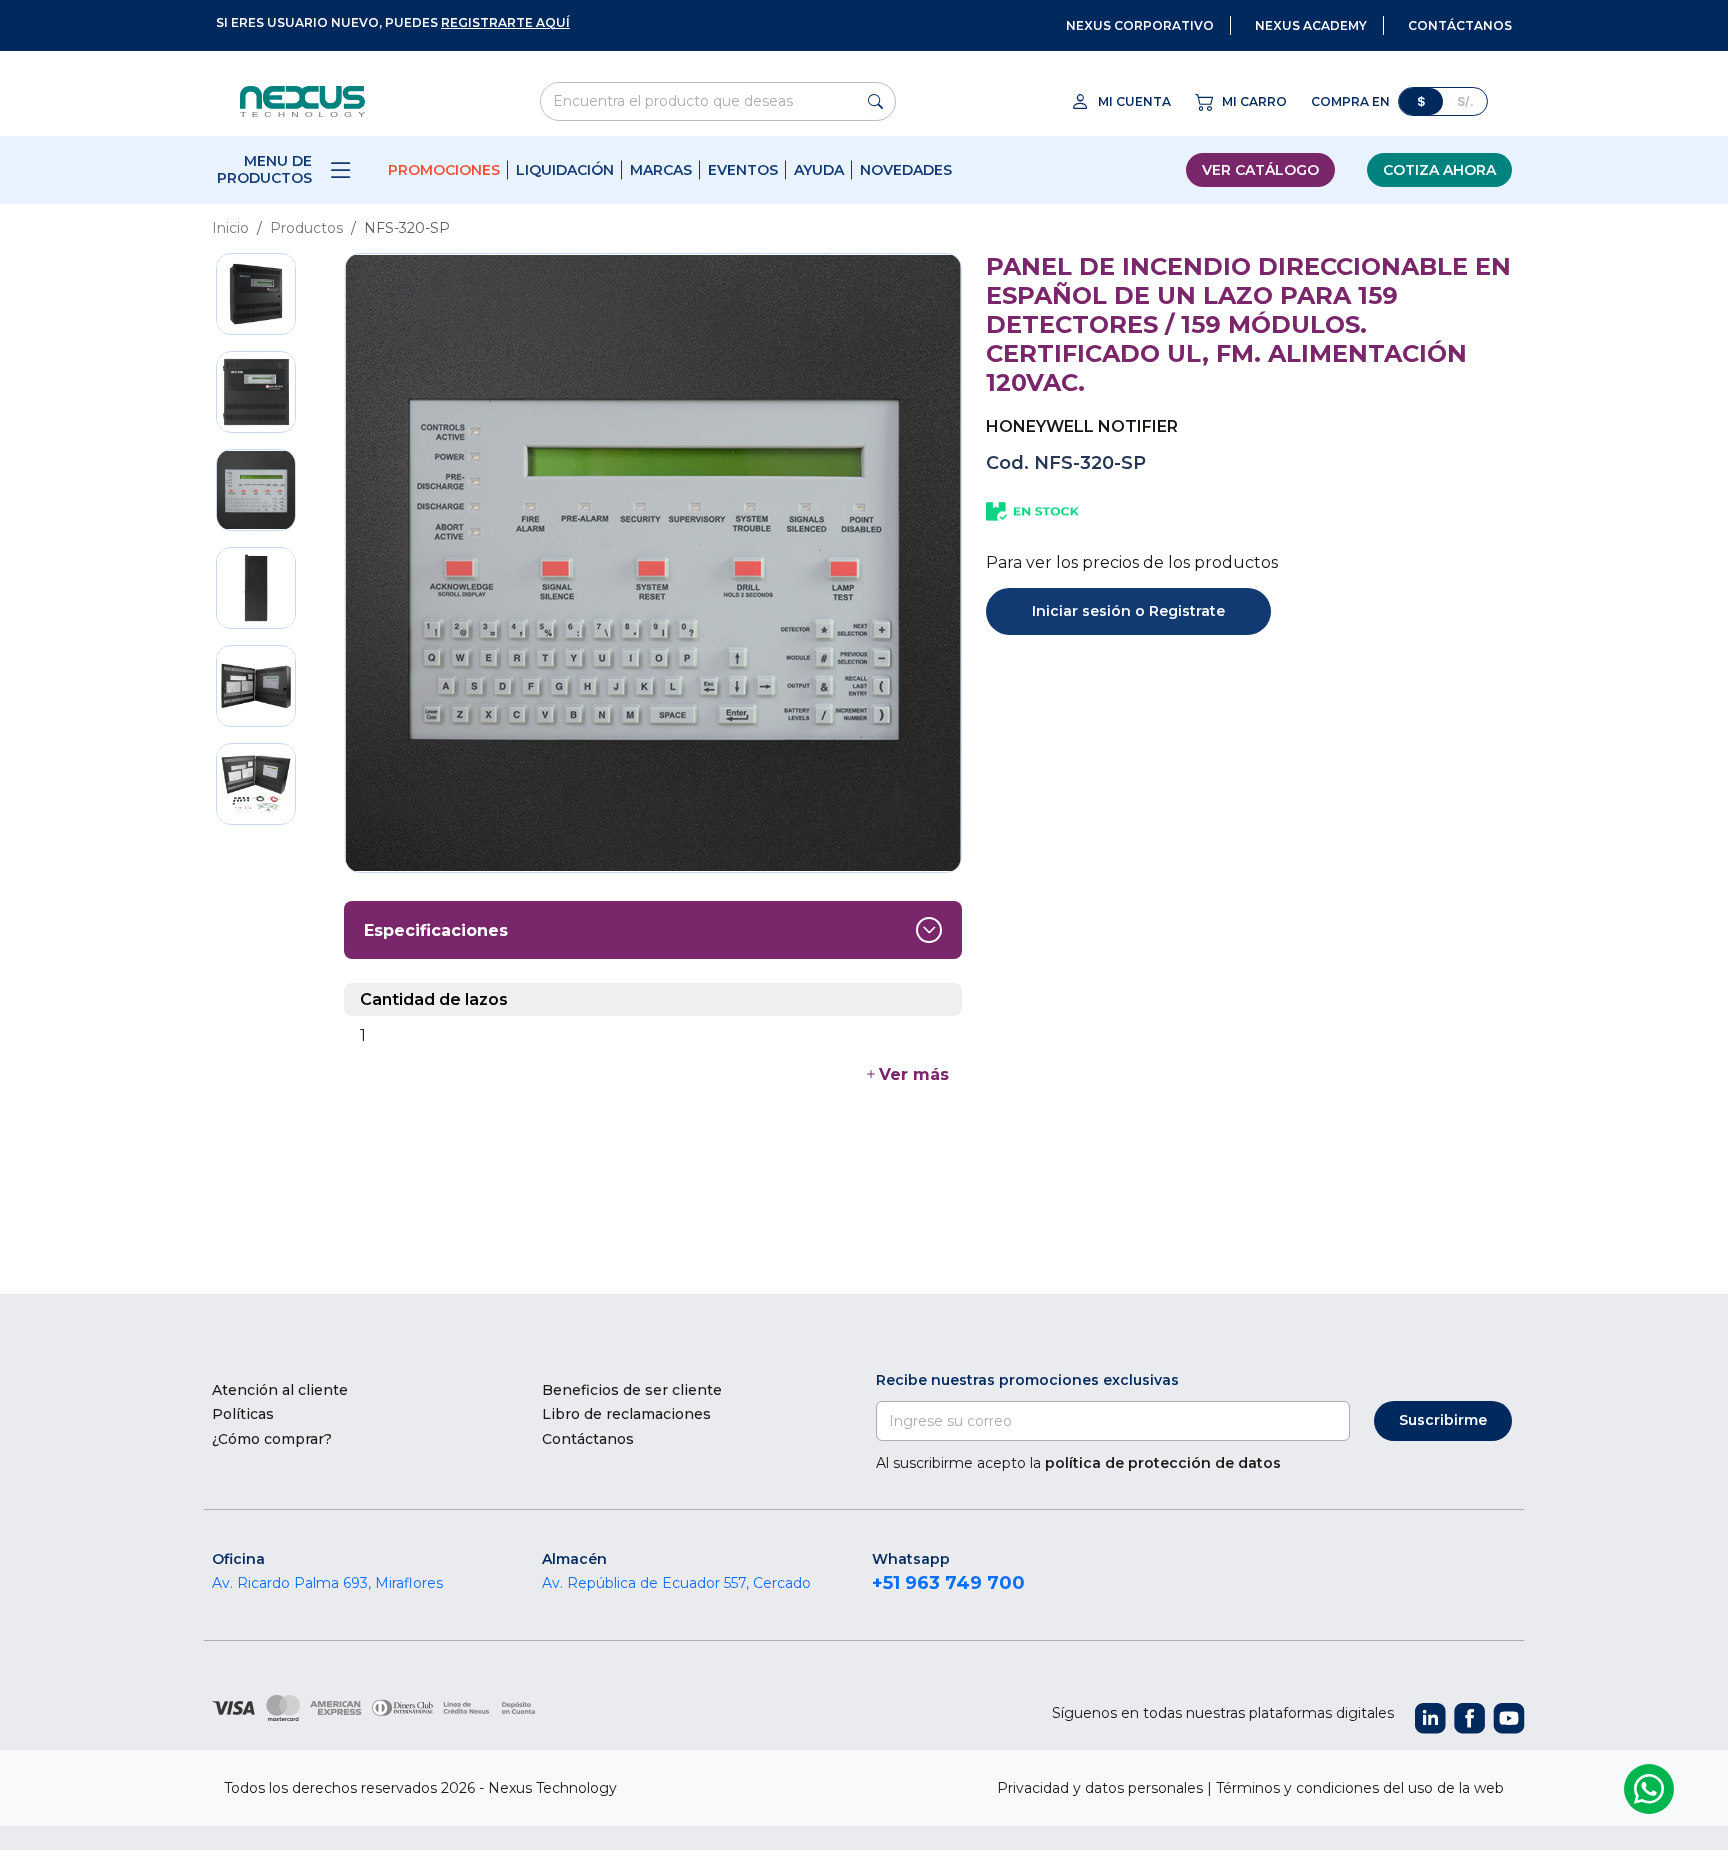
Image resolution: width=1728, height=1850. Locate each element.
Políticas (243, 1414)
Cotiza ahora (1439, 170)
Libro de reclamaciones (626, 1414)
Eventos (743, 170)
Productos (306, 228)
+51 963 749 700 (948, 1583)
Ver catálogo (1260, 170)
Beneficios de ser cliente (632, 1390)
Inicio (230, 228)
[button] (906, 1075)
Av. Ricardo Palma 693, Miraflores (327, 1583)
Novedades (906, 170)
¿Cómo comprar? (272, 1439)
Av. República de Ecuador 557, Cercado (676, 1583)
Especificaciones (436, 930)
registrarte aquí (505, 22)
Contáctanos (588, 1439)
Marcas (661, 170)
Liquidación (565, 170)
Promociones (444, 170)
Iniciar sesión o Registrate (1128, 611)
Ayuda (819, 170)
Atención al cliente (280, 1390)
